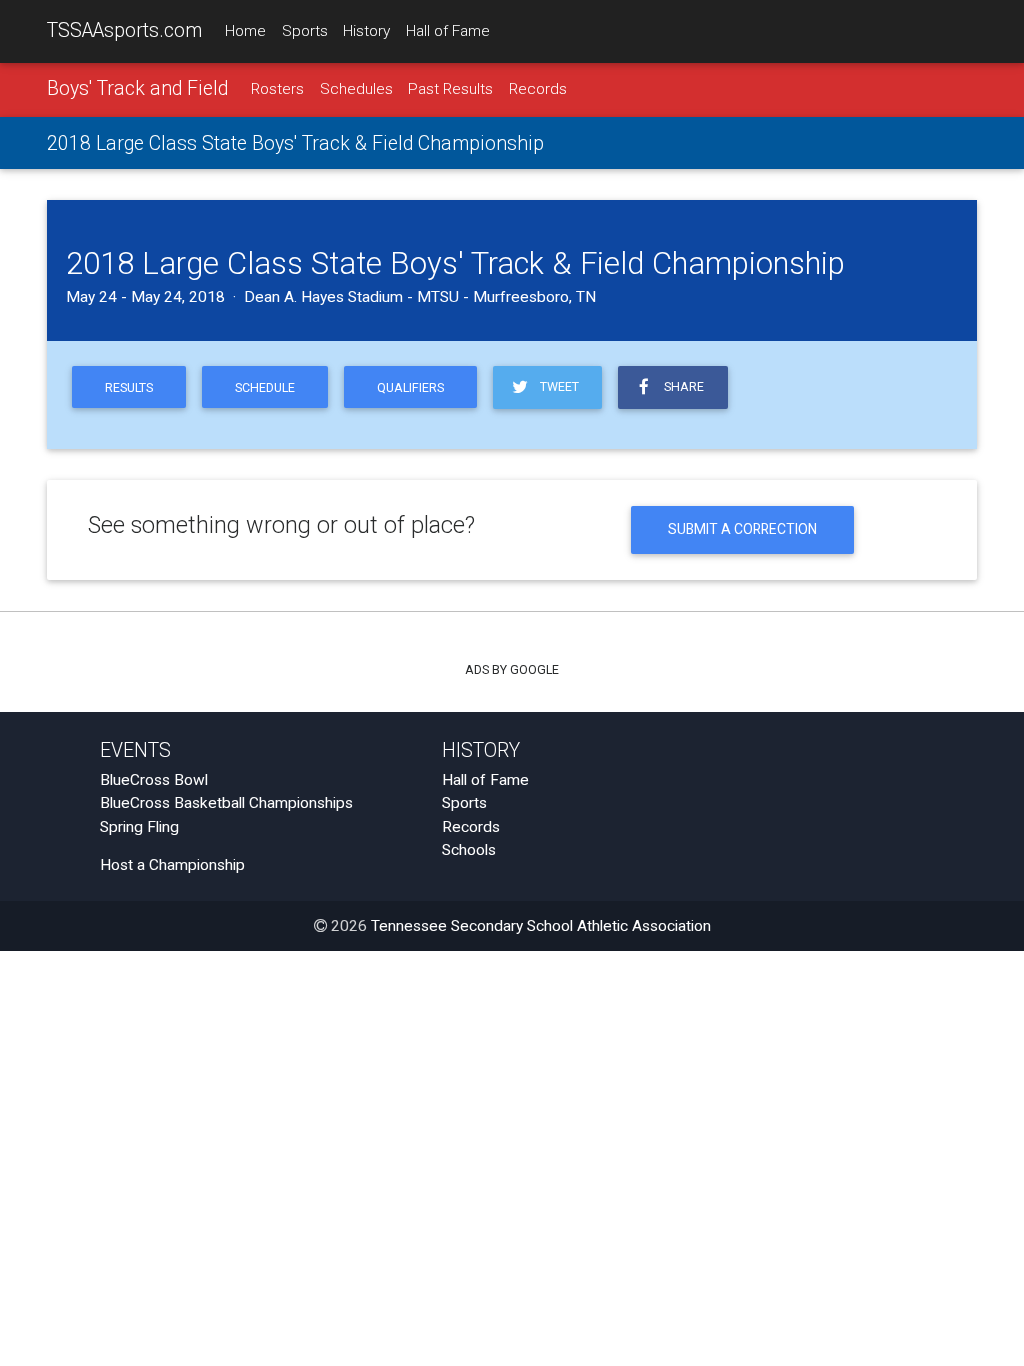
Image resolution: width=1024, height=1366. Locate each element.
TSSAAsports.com (124, 30)
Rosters (277, 89)
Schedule (265, 387)
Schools (469, 850)
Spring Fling (139, 827)
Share (681, 386)
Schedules (356, 89)
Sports (305, 31)
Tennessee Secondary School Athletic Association (541, 926)
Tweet (556, 386)
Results (129, 387)
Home (245, 31)
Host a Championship (172, 865)
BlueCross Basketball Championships (226, 803)
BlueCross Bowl (154, 780)
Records (538, 89)
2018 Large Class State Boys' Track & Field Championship (295, 143)
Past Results (450, 89)
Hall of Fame (448, 31)
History (366, 31)
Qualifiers (410, 387)
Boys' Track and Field (137, 88)
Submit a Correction (742, 529)
